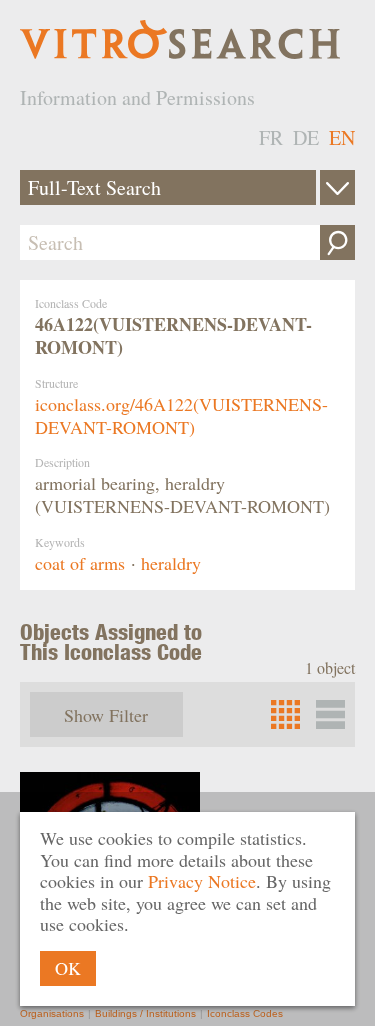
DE (306, 137)
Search (337, 242)
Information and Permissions (137, 97)
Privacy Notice (202, 881)
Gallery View (330, 714)
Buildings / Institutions (145, 1013)
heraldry (171, 563)
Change (337, 187)
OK (68, 968)
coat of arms (80, 563)
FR (271, 137)
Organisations (52, 1013)
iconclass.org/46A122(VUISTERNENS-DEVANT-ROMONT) (181, 415)
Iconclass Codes (245, 1013)
